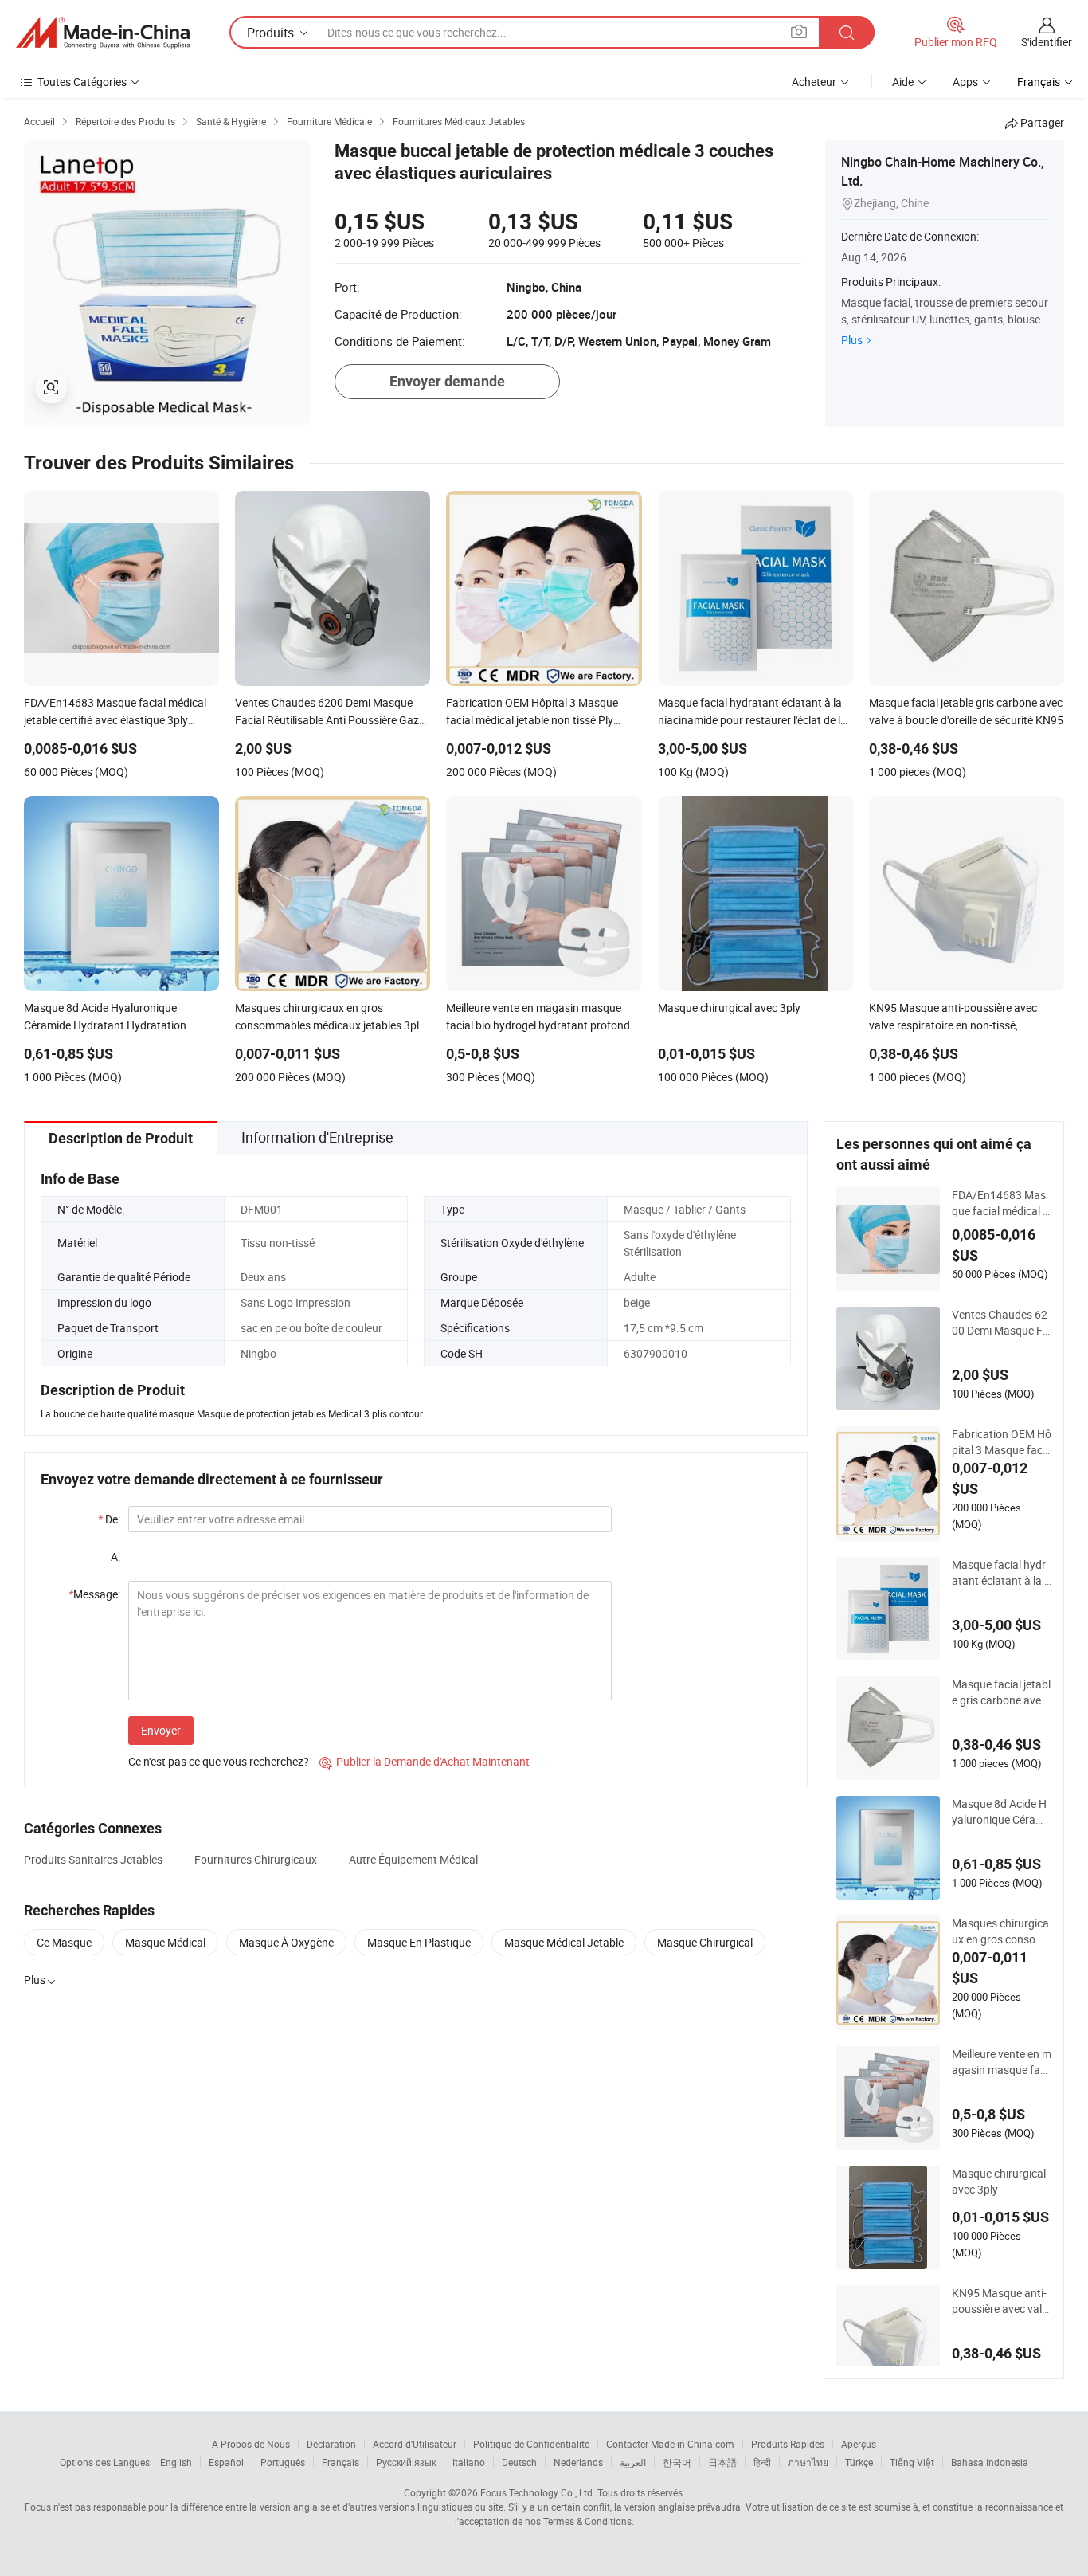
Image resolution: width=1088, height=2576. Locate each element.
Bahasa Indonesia (990, 2462)
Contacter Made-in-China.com (670, 2444)
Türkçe (859, 2462)
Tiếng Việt (912, 2462)
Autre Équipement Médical (413, 1859)
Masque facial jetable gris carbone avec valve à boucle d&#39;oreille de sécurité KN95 (1001, 1692)
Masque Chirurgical (705, 1942)
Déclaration (331, 2444)
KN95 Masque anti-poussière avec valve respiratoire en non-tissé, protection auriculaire (1000, 2301)
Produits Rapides (788, 2444)
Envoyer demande (447, 381)
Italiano (469, 2462)
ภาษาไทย (808, 2462)
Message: (94, 1594)
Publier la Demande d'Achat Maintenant (425, 1761)
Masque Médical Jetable (564, 1942)
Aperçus (859, 2444)
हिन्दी (762, 2462)
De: (109, 1519)
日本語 (722, 2462)
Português (283, 2462)
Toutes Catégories (82, 82)
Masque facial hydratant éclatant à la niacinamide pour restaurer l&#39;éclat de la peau (1001, 1573)
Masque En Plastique (419, 1942)
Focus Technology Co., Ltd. (538, 2492)
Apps (965, 82)
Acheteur (814, 82)
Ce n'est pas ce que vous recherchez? (219, 1761)
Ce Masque (64, 1942)
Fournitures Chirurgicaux (256, 1859)
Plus (852, 340)
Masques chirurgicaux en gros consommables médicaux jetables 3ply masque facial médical (1000, 1931)
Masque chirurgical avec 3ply (999, 2181)
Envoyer (161, 1730)
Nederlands (578, 2462)
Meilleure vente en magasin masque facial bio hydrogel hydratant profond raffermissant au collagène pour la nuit (1002, 2062)
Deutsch (519, 2462)
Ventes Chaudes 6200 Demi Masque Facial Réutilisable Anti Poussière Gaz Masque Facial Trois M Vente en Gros (1001, 1323)
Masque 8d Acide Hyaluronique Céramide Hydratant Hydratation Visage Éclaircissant (1001, 1812)
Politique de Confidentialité (531, 2444)
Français (340, 2462)
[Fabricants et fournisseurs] (103, 33)
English (176, 2462)
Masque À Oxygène (286, 1942)
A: (115, 1557)
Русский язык (406, 2462)
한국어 (677, 2462)
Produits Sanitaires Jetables (93, 1859)
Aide (903, 82)
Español (226, 2462)
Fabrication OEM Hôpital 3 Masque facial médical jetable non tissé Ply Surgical (1002, 1442)
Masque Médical (165, 1942)
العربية (633, 2462)
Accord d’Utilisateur (415, 2444)
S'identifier (1047, 42)
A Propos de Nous (251, 2444)
